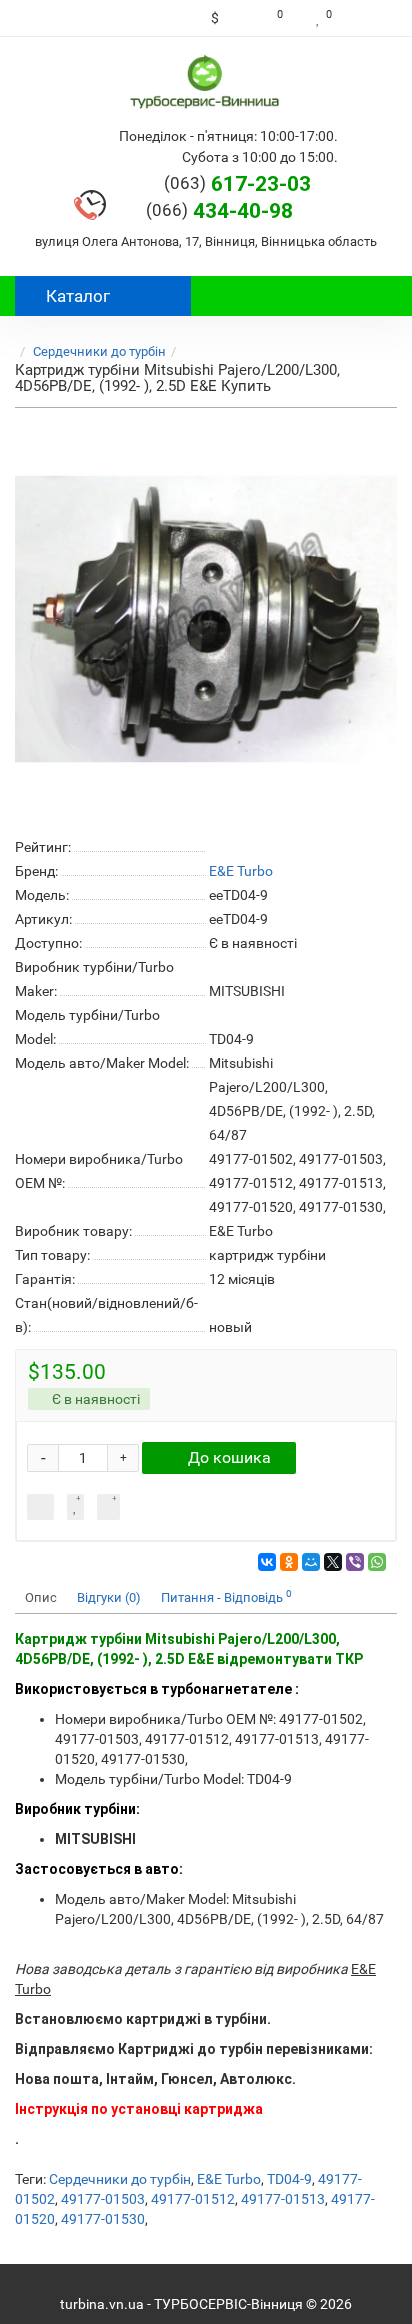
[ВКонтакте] (267, 1562)
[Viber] (355, 1562)
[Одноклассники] (289, 1562)
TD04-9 (289, 2179)
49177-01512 (193, 2199)
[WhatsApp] (377, 1562)
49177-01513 (283, 2199)
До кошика (229, 1457)
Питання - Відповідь (226, 1596)
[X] (333, 1562)
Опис (41, 1597)
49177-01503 (103, 2199)
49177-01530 (103, 2219)
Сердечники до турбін (99, 351)
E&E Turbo (229, 2179)
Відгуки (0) (109, 1597)
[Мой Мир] (311, 1562)
